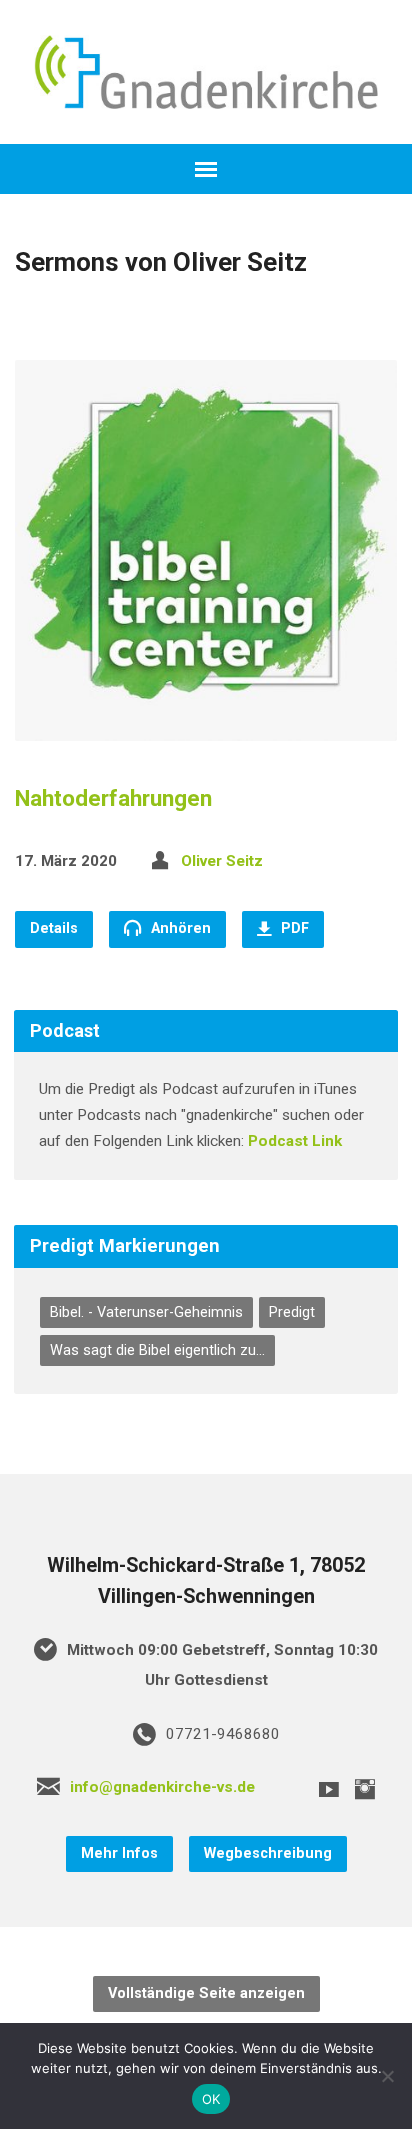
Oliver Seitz (222, 861)
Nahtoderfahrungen (113, 798)
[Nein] (387, 2076)
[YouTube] (329, 1789)
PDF (293, 928)
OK (211, 2099)
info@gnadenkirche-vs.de (162, 1787)
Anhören (179, 928)
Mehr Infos (119, 1853)
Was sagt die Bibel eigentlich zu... (157, 1350)
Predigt (292, 1312)
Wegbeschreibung (268, 1853)
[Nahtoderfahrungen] (205, 725)
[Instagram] (365, 1789)
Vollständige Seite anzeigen (206, 1993)
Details (54, 928)
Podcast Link (295, 1141)
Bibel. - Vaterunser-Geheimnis (146, 1312)
